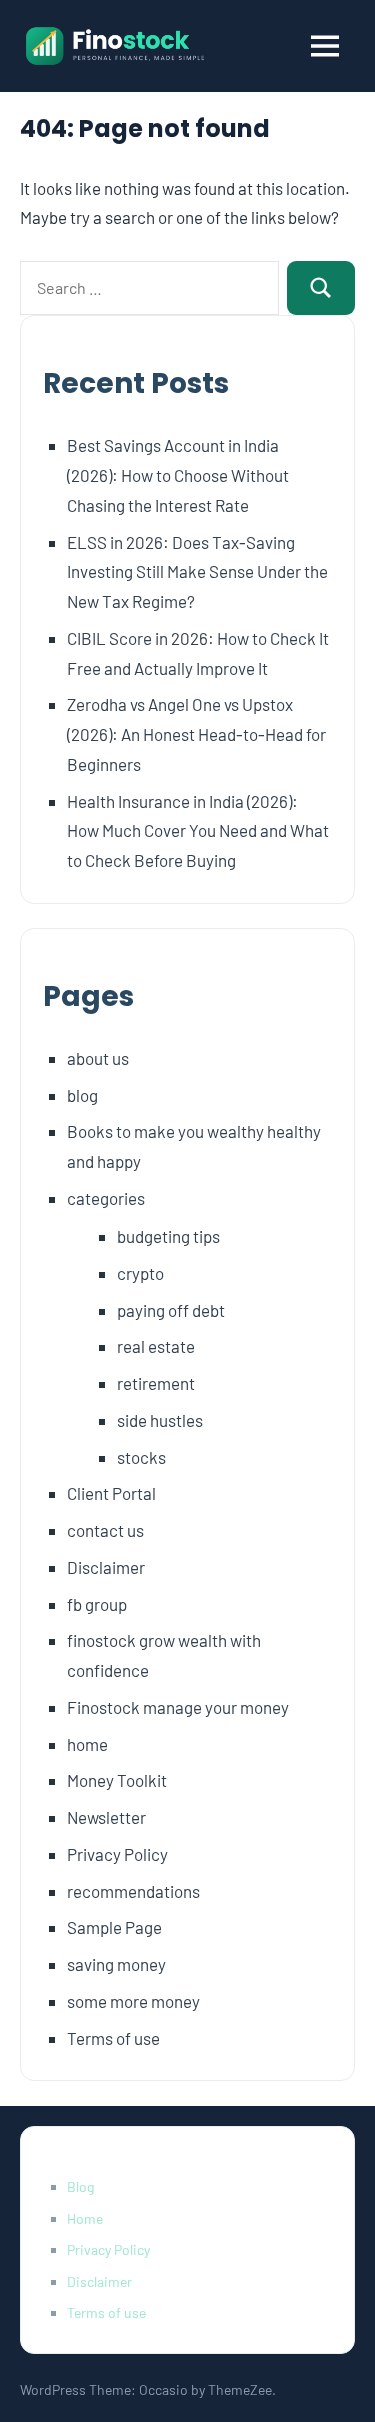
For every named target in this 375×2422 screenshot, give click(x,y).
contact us (105, 1530)
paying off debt (171, 1310)
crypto (140, 1273)
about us (98, 1058)
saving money (116, 1964)
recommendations (133, 1891)
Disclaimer (106, 1567)
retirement (156, 1383)
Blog (80, 2186)
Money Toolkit (117, 1780)
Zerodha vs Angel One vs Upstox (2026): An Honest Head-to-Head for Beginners (196, 734)
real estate (156, 1346)
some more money (133, 2001)
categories (106, 1198)
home (87, 1744)
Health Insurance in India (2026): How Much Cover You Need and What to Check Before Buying (198, 831)
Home (85, 2218)
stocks (141, 1457)
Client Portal (111, 1493)
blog (82, 1095)
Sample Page (114, 1927)
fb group (97, 1604)
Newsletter (106, 1817)
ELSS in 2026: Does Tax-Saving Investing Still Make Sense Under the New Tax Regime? (197, 572)
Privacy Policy (117, 1854)
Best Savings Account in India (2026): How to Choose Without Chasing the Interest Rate (178, 475)
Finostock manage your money (178, 1707)
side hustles (160, 1420)
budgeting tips (168, 1236)
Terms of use (113, 2038)
